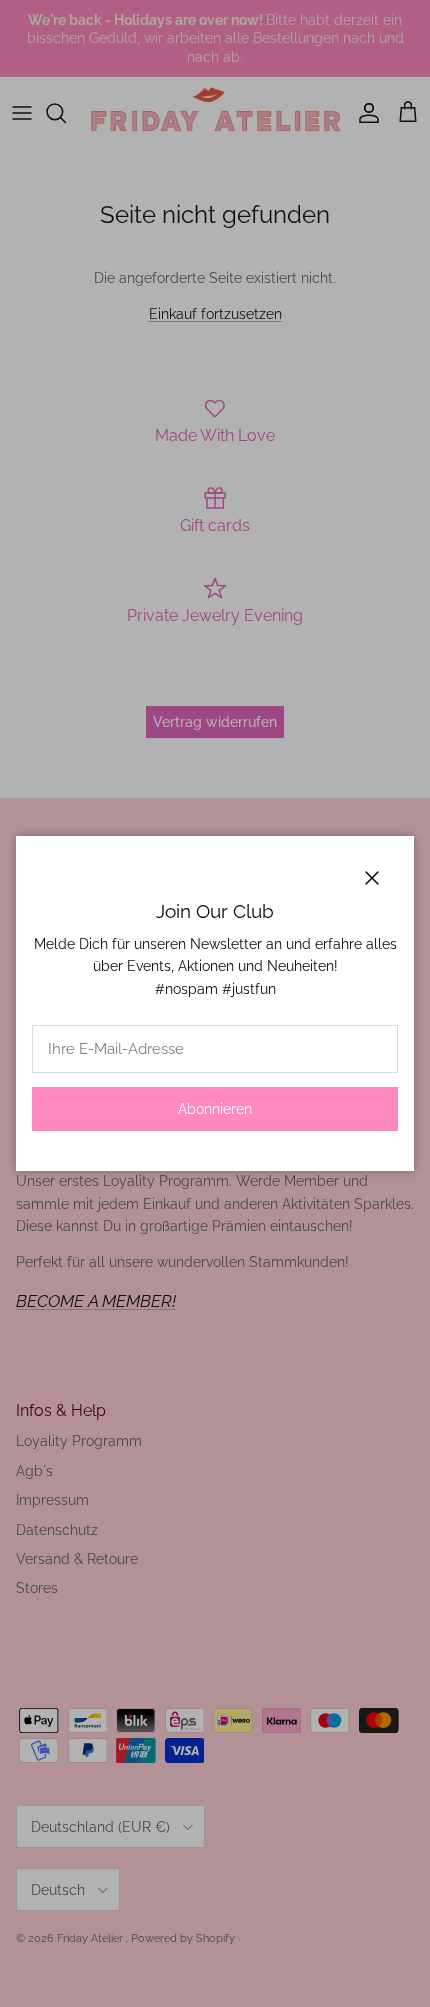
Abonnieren (215, 1109)
